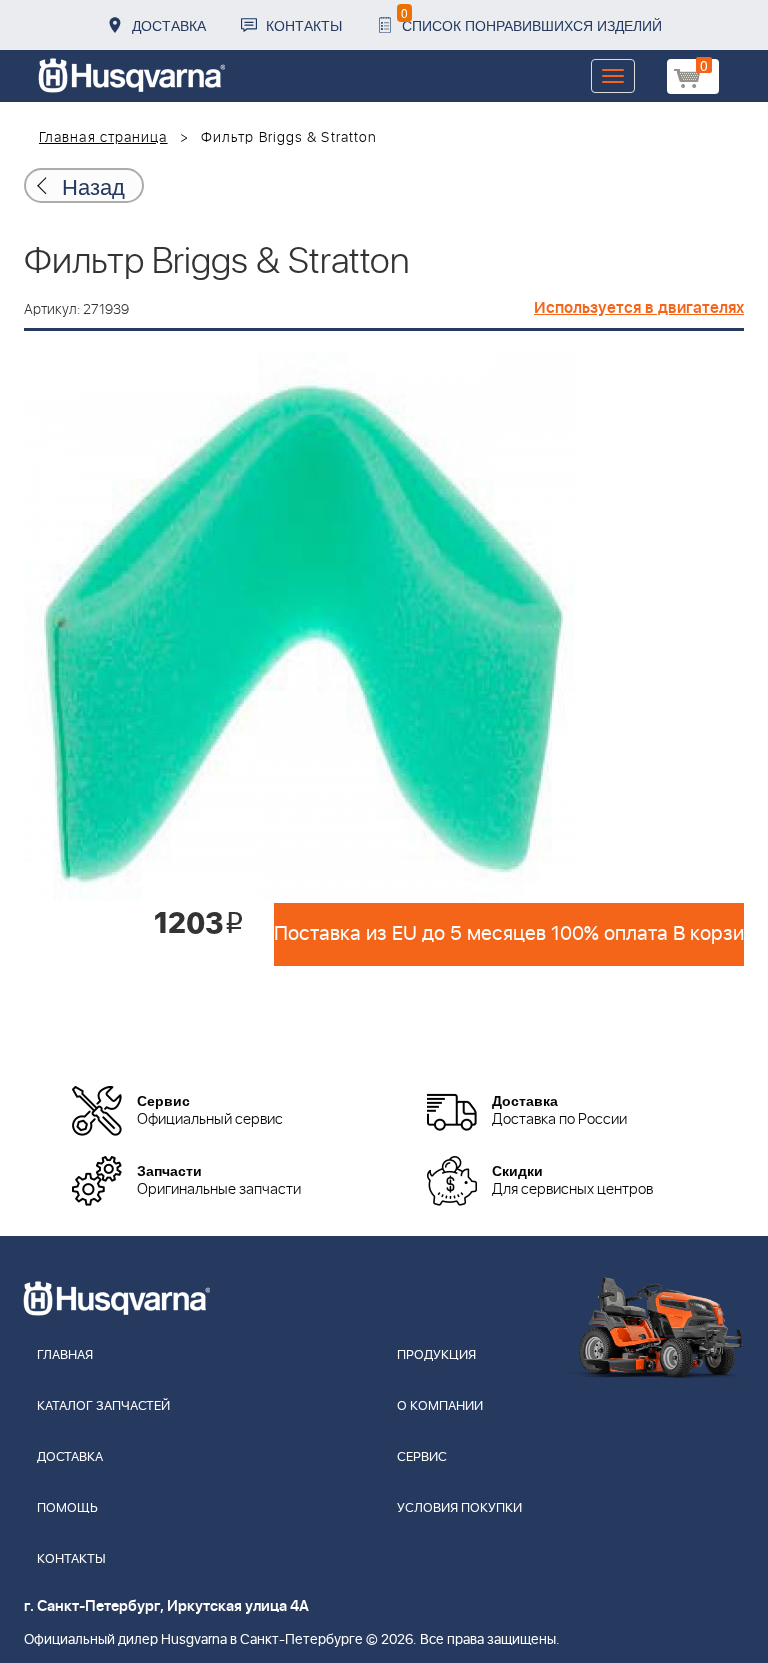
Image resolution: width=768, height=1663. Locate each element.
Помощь (67, 1508)
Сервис (422, 1457)
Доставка (169, 25)
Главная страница (103, 138)
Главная (65, 1355)
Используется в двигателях (639, 308)
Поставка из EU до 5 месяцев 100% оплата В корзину (509, 934)
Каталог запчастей (103, 1406)
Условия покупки (459, 1508)
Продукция (436, 1355)
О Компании (440, 1406)
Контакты (304, 25)
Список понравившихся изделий (531, 19)
